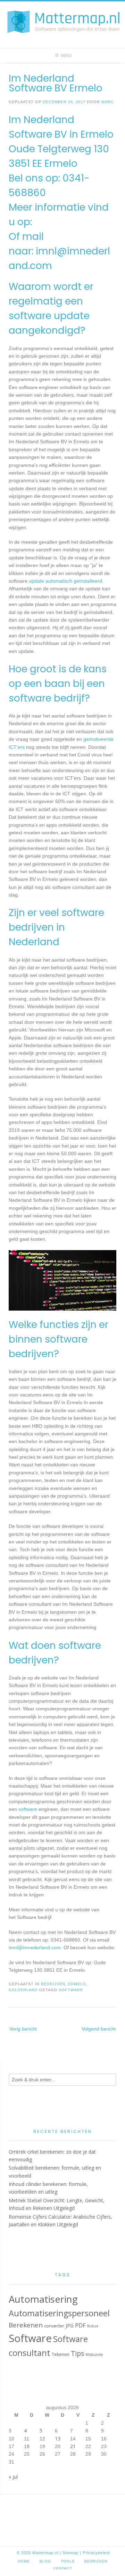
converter (54, 2326)
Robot (93, 2326)
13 (58, 2439)
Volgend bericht (99, 2029)
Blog (45, 2561)
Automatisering (43, 2299)
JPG (70, 2326)
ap (76, 2553)
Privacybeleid (96, 2553)
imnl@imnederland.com (35, 1947)
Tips (77, 2353)
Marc (108, 102)
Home (24, 2561)
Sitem (68, 2553)
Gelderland (23, 1990)
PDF (80, 2325)
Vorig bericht (23, 2029)
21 (73, 2446)
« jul (13, 2477)
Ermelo (77, 1984)
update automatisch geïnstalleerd (65, 581)
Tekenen (61, 2354)
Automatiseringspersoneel (59, 2313)
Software (71, 1990)
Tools (68, 2561)
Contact (62, 2568)
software (28, 1809)
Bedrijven (53, 1984)
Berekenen (26, 2325)
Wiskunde (94, 2355)
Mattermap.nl (45, 2553)
